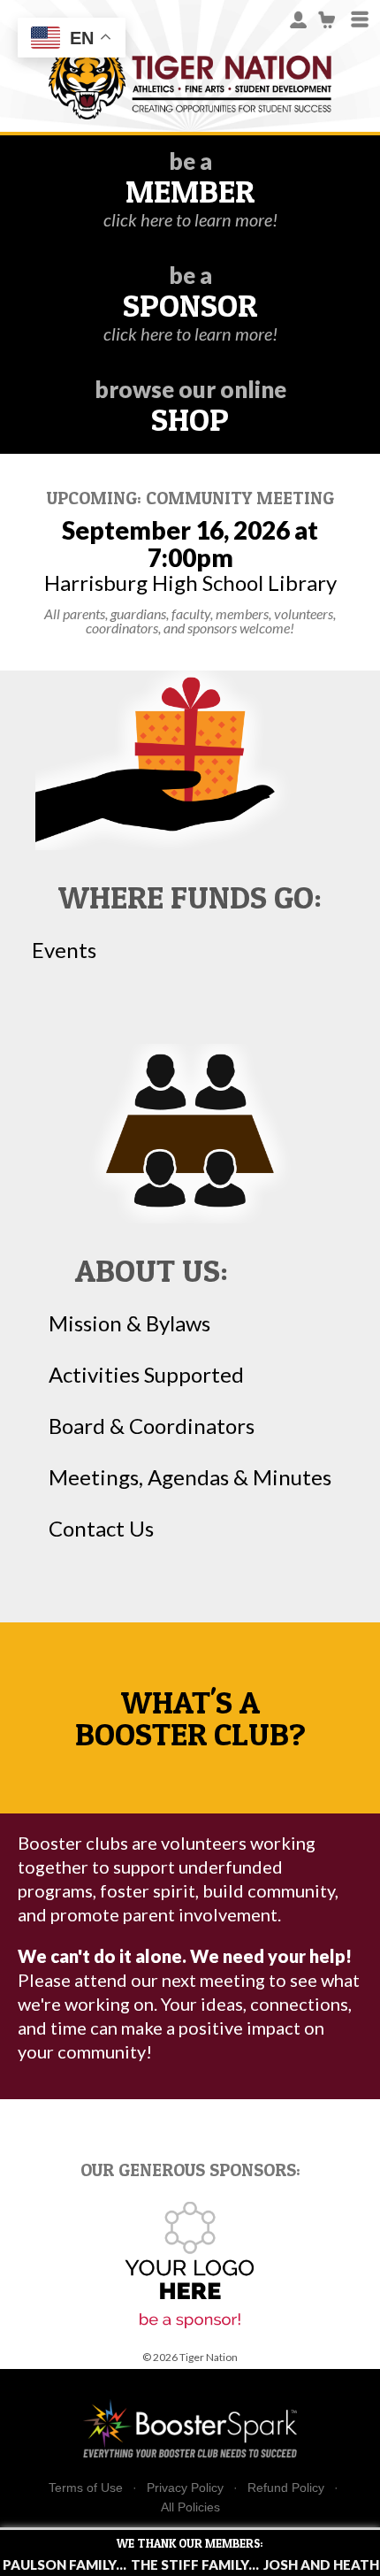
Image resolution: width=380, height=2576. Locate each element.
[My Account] (298, 18)
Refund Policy (286, 2488)
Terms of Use (86, 2488)
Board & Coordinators (152, 1426)
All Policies (190, 2507)
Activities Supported (146, 1375)
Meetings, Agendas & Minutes (190, 1477)
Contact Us (101, 1529)
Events (64, 950)
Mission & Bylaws (129, 1323)
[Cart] (327, 18)
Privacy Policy (185, 2488)
